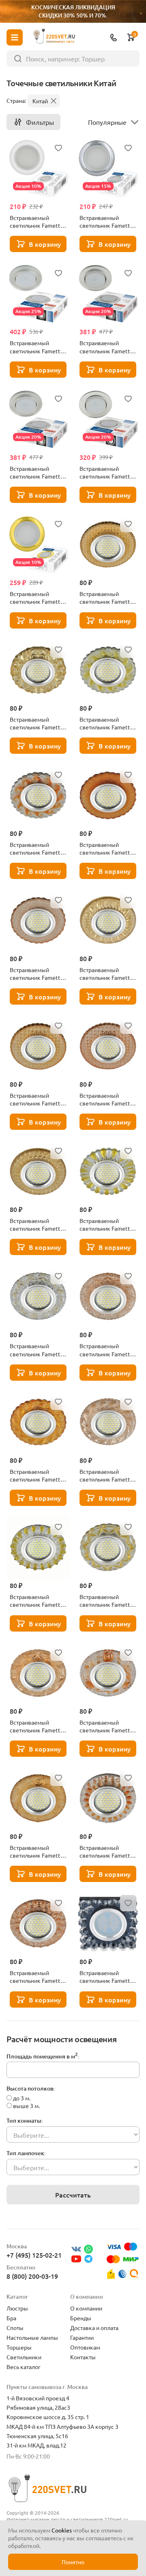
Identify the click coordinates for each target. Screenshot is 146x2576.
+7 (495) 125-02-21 (34, 2255)
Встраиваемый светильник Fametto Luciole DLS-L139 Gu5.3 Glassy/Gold (106, 723)
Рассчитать (73, 2195)
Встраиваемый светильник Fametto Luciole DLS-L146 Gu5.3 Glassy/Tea (106, 1350)
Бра (11, 2318)
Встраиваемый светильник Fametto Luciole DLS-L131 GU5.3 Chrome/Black (106, 1977)
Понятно (73, 2562)
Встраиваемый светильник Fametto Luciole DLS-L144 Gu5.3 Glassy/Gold (37, 1225)
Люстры (17, 2308)
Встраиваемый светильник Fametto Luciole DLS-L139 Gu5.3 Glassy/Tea (37, 849)
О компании (86, 2308)
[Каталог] (15, 37)
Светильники (24, 2357)
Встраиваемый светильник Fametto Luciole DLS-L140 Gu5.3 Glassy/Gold (106, 849)
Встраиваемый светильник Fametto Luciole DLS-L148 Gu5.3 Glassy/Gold (37, 1601)
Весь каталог (24, 2367)
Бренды (81, 2318)
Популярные (107, 122)
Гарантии (82, 2337)
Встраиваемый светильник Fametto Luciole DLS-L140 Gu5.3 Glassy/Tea (37, 974)
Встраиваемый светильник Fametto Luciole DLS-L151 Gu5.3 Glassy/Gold (106, 1851)
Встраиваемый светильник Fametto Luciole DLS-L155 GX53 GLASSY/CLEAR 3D (37, 347)
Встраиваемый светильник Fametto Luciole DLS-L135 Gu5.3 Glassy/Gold (106, 598)
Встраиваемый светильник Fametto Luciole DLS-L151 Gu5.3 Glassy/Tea (37, 1977)
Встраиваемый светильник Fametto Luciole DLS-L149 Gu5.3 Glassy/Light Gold (106, 1601)
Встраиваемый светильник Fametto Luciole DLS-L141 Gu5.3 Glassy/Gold (106, 974)
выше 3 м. (26, 2106)
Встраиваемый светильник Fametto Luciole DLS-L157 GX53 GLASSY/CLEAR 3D (37, 472)
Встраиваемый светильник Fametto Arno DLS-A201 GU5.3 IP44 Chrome (107, 222)
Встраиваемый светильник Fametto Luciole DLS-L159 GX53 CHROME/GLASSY (106, 472)
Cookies (62, 2530)
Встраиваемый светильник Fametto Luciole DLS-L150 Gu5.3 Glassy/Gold (106, 1726)
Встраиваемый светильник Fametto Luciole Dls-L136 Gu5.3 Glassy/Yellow (37, 723)
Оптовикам (85, 2347)
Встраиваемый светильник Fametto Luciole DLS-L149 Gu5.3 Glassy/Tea (37, 1726)
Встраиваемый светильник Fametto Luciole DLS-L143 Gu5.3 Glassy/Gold (37, 1099)
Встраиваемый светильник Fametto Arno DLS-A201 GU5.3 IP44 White (37, 222)
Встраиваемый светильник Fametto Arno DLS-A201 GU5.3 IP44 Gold (37, 598)
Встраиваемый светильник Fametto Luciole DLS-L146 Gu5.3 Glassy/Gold (37, 1350)
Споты (15, 2328)
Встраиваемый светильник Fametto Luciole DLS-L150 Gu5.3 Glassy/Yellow (37, 1851)
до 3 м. (22, 2098)
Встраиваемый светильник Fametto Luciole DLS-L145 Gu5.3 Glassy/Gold (106, 1225)
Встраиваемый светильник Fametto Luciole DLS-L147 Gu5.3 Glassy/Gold (37, 1475)
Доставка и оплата (94, 2328)
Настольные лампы (32, 2337)
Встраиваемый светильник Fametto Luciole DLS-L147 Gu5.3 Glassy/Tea (106, 1475)
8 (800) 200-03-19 (32, 2276)
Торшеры (19, 2347)
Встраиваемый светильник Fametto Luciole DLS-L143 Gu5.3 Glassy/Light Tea (106, 1099)
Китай (40, 101)
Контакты (83, 2357)
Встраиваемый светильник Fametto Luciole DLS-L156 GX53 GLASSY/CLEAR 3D (106, 347)
